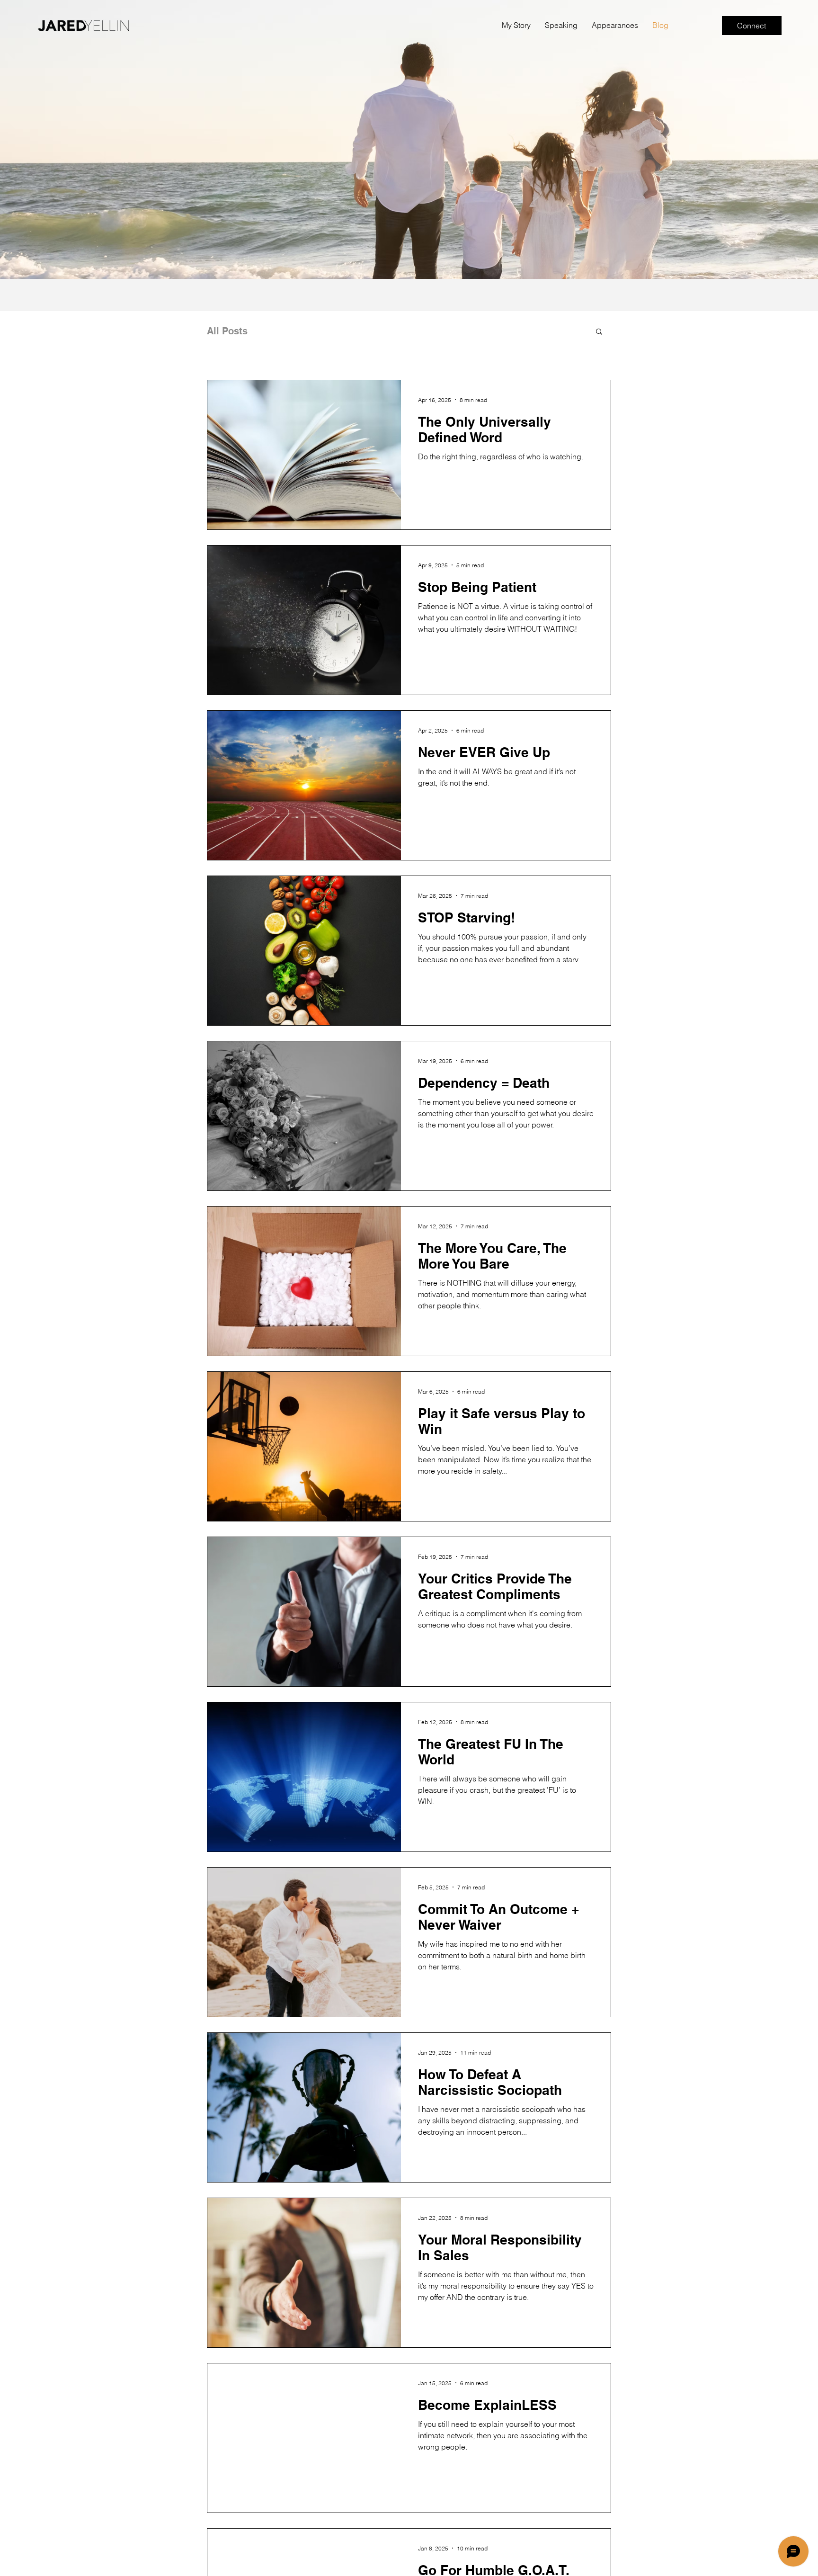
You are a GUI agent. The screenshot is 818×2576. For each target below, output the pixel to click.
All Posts (227, 331)
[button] (599, 332)
